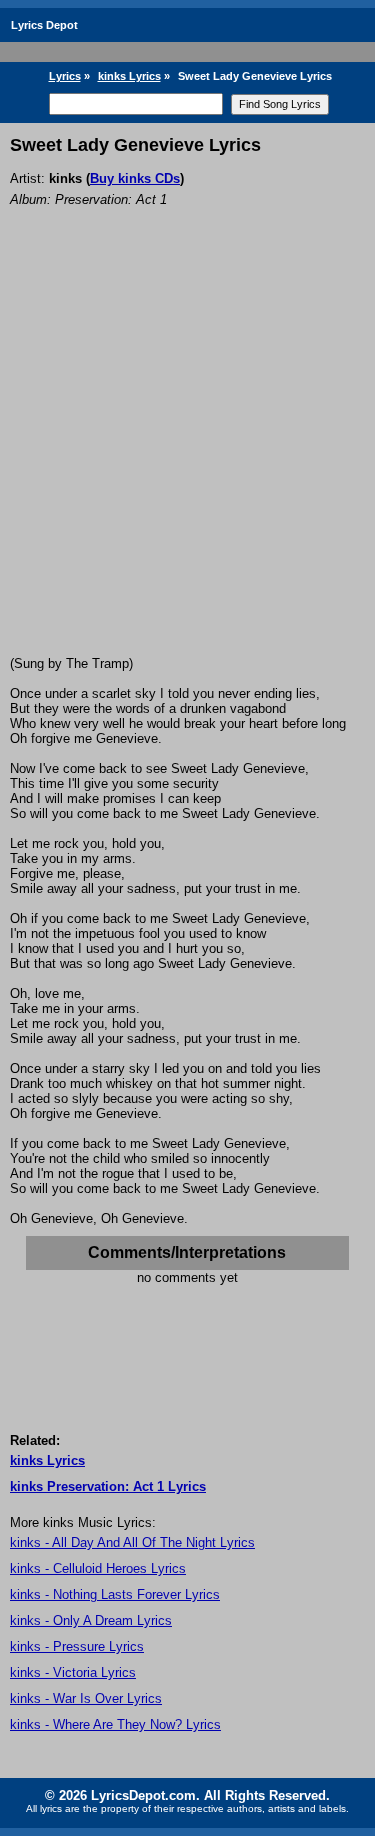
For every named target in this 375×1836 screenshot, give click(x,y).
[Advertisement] (187, 458)
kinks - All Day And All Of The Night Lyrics (132, 1542)
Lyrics (65, 76)
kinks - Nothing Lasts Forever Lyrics (115, 1594)
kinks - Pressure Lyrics (77, 1646)
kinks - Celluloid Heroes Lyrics (98, 1568)
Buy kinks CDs (135, 178)
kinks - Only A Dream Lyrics (91, 1620)
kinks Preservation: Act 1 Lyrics (108, 1486)
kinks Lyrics (129, 76)
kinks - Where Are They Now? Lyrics (115, 1724)
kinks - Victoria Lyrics (73, 1672)
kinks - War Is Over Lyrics (86, 1698)
